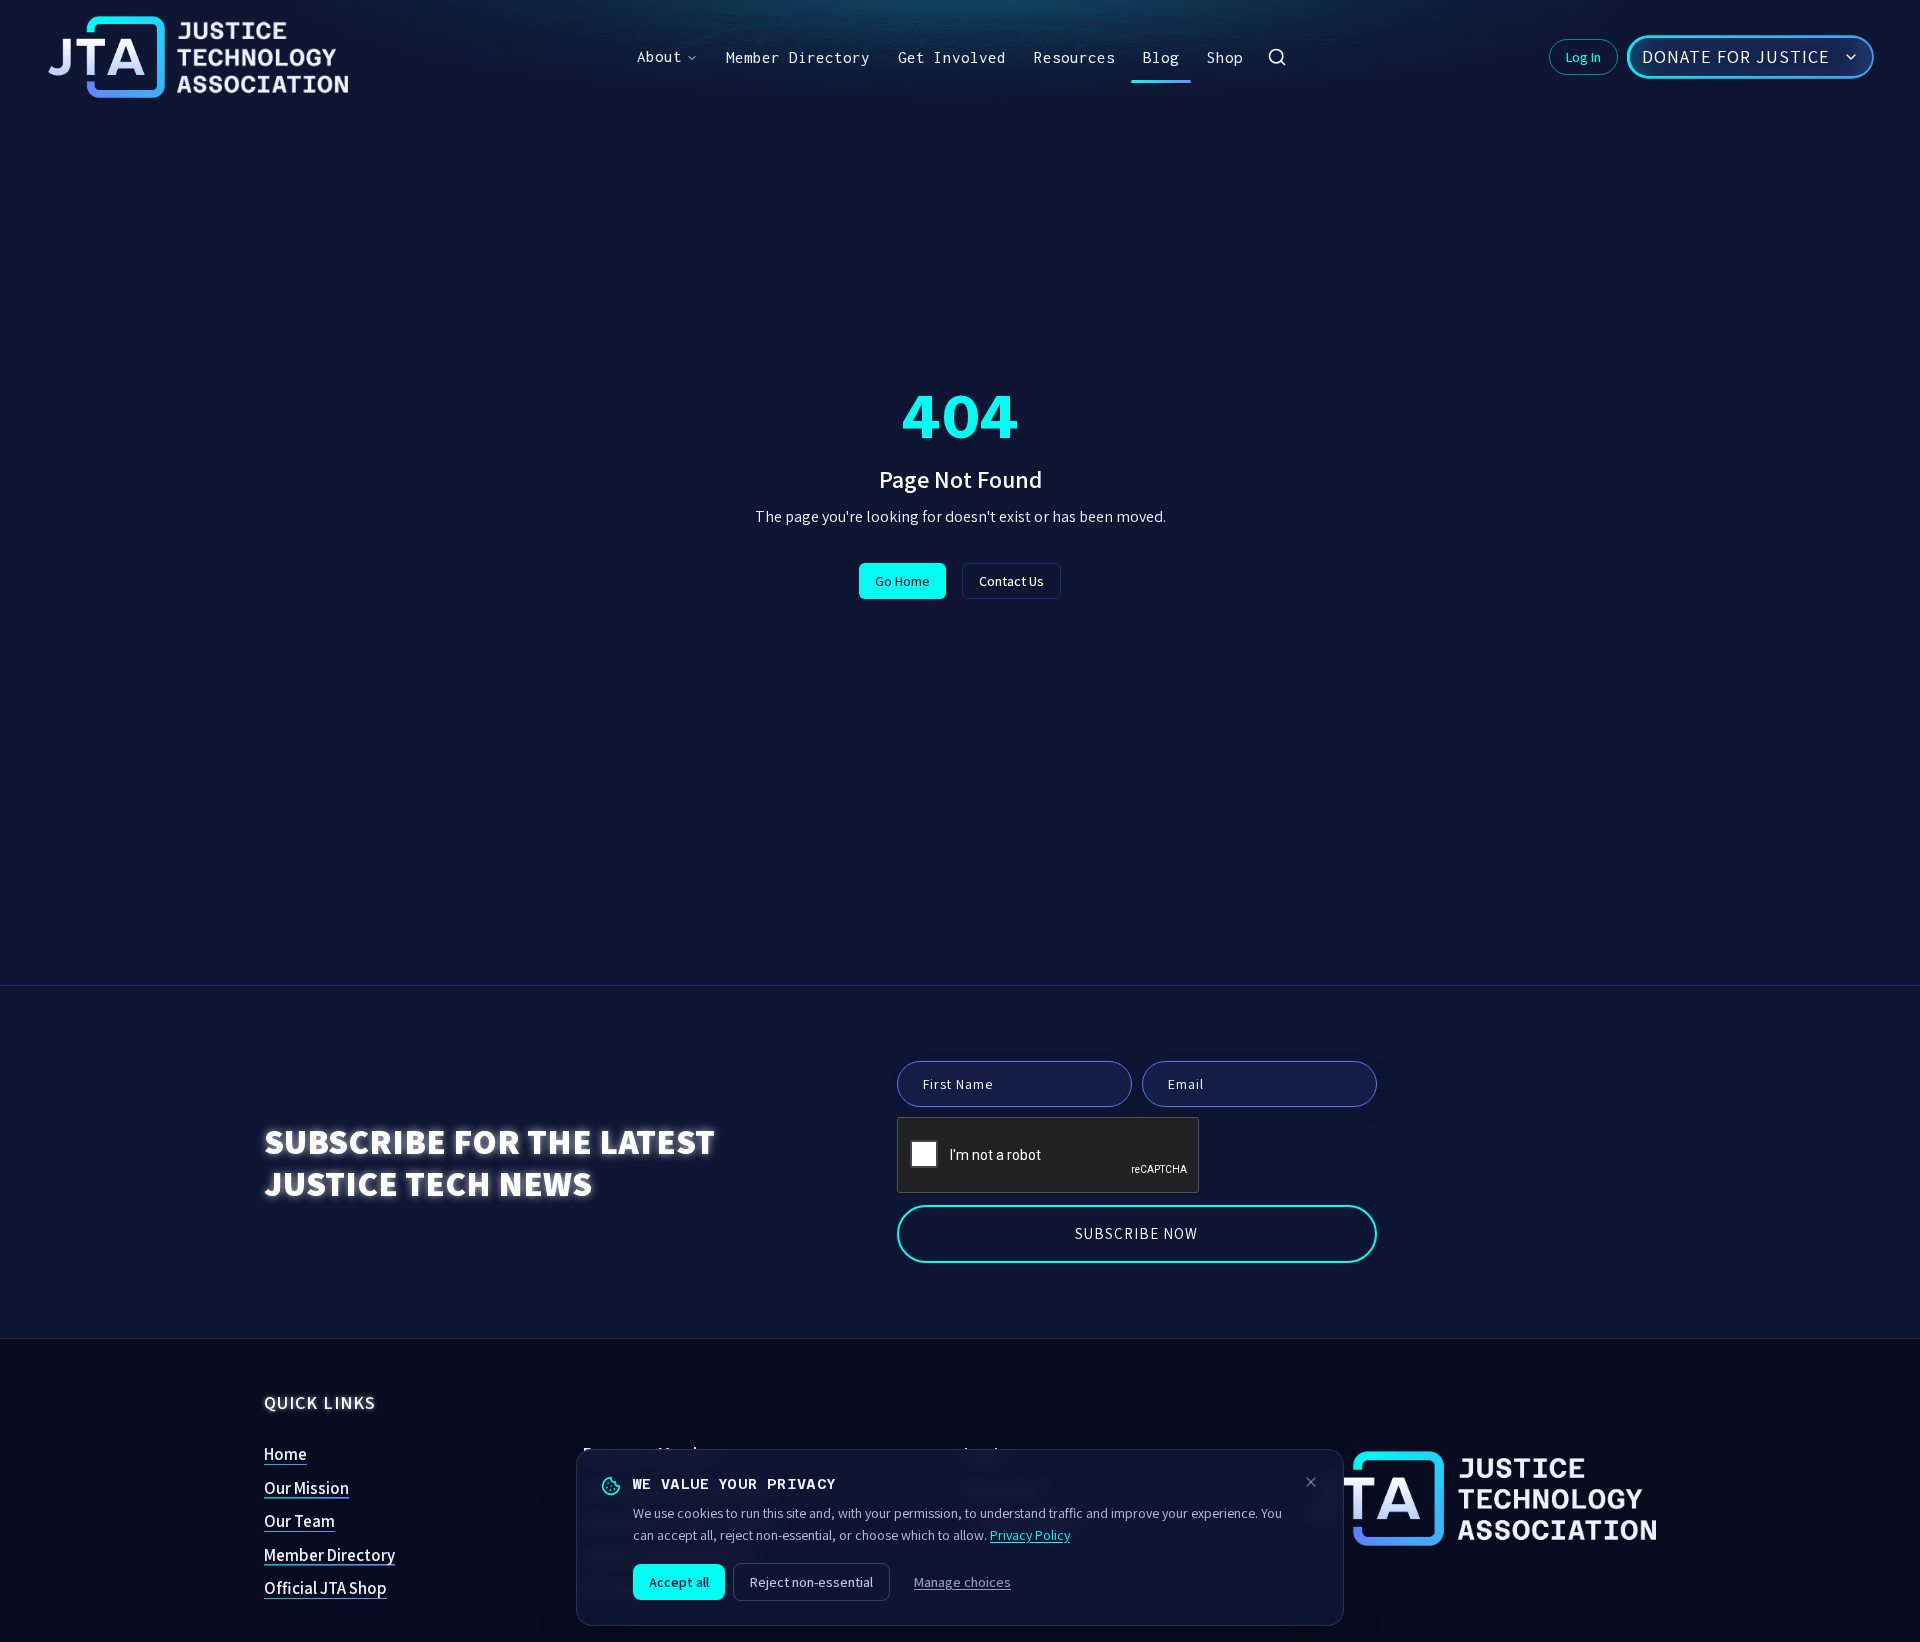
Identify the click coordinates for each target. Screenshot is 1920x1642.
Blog (1161, 57)
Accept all (679, 1582)
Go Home (902, 581)
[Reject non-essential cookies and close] (1311, 1482)
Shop (1225, 57)
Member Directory (798, 57)
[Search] (1277, 57)
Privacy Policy (1030, 1535)
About (659, 56)
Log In (1583, 57)
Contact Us (1011, 581)
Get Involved (952, 57)
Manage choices (962, 1582)
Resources (1074, 57)
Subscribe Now (1136, 1233)
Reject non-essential (811, 1582)
